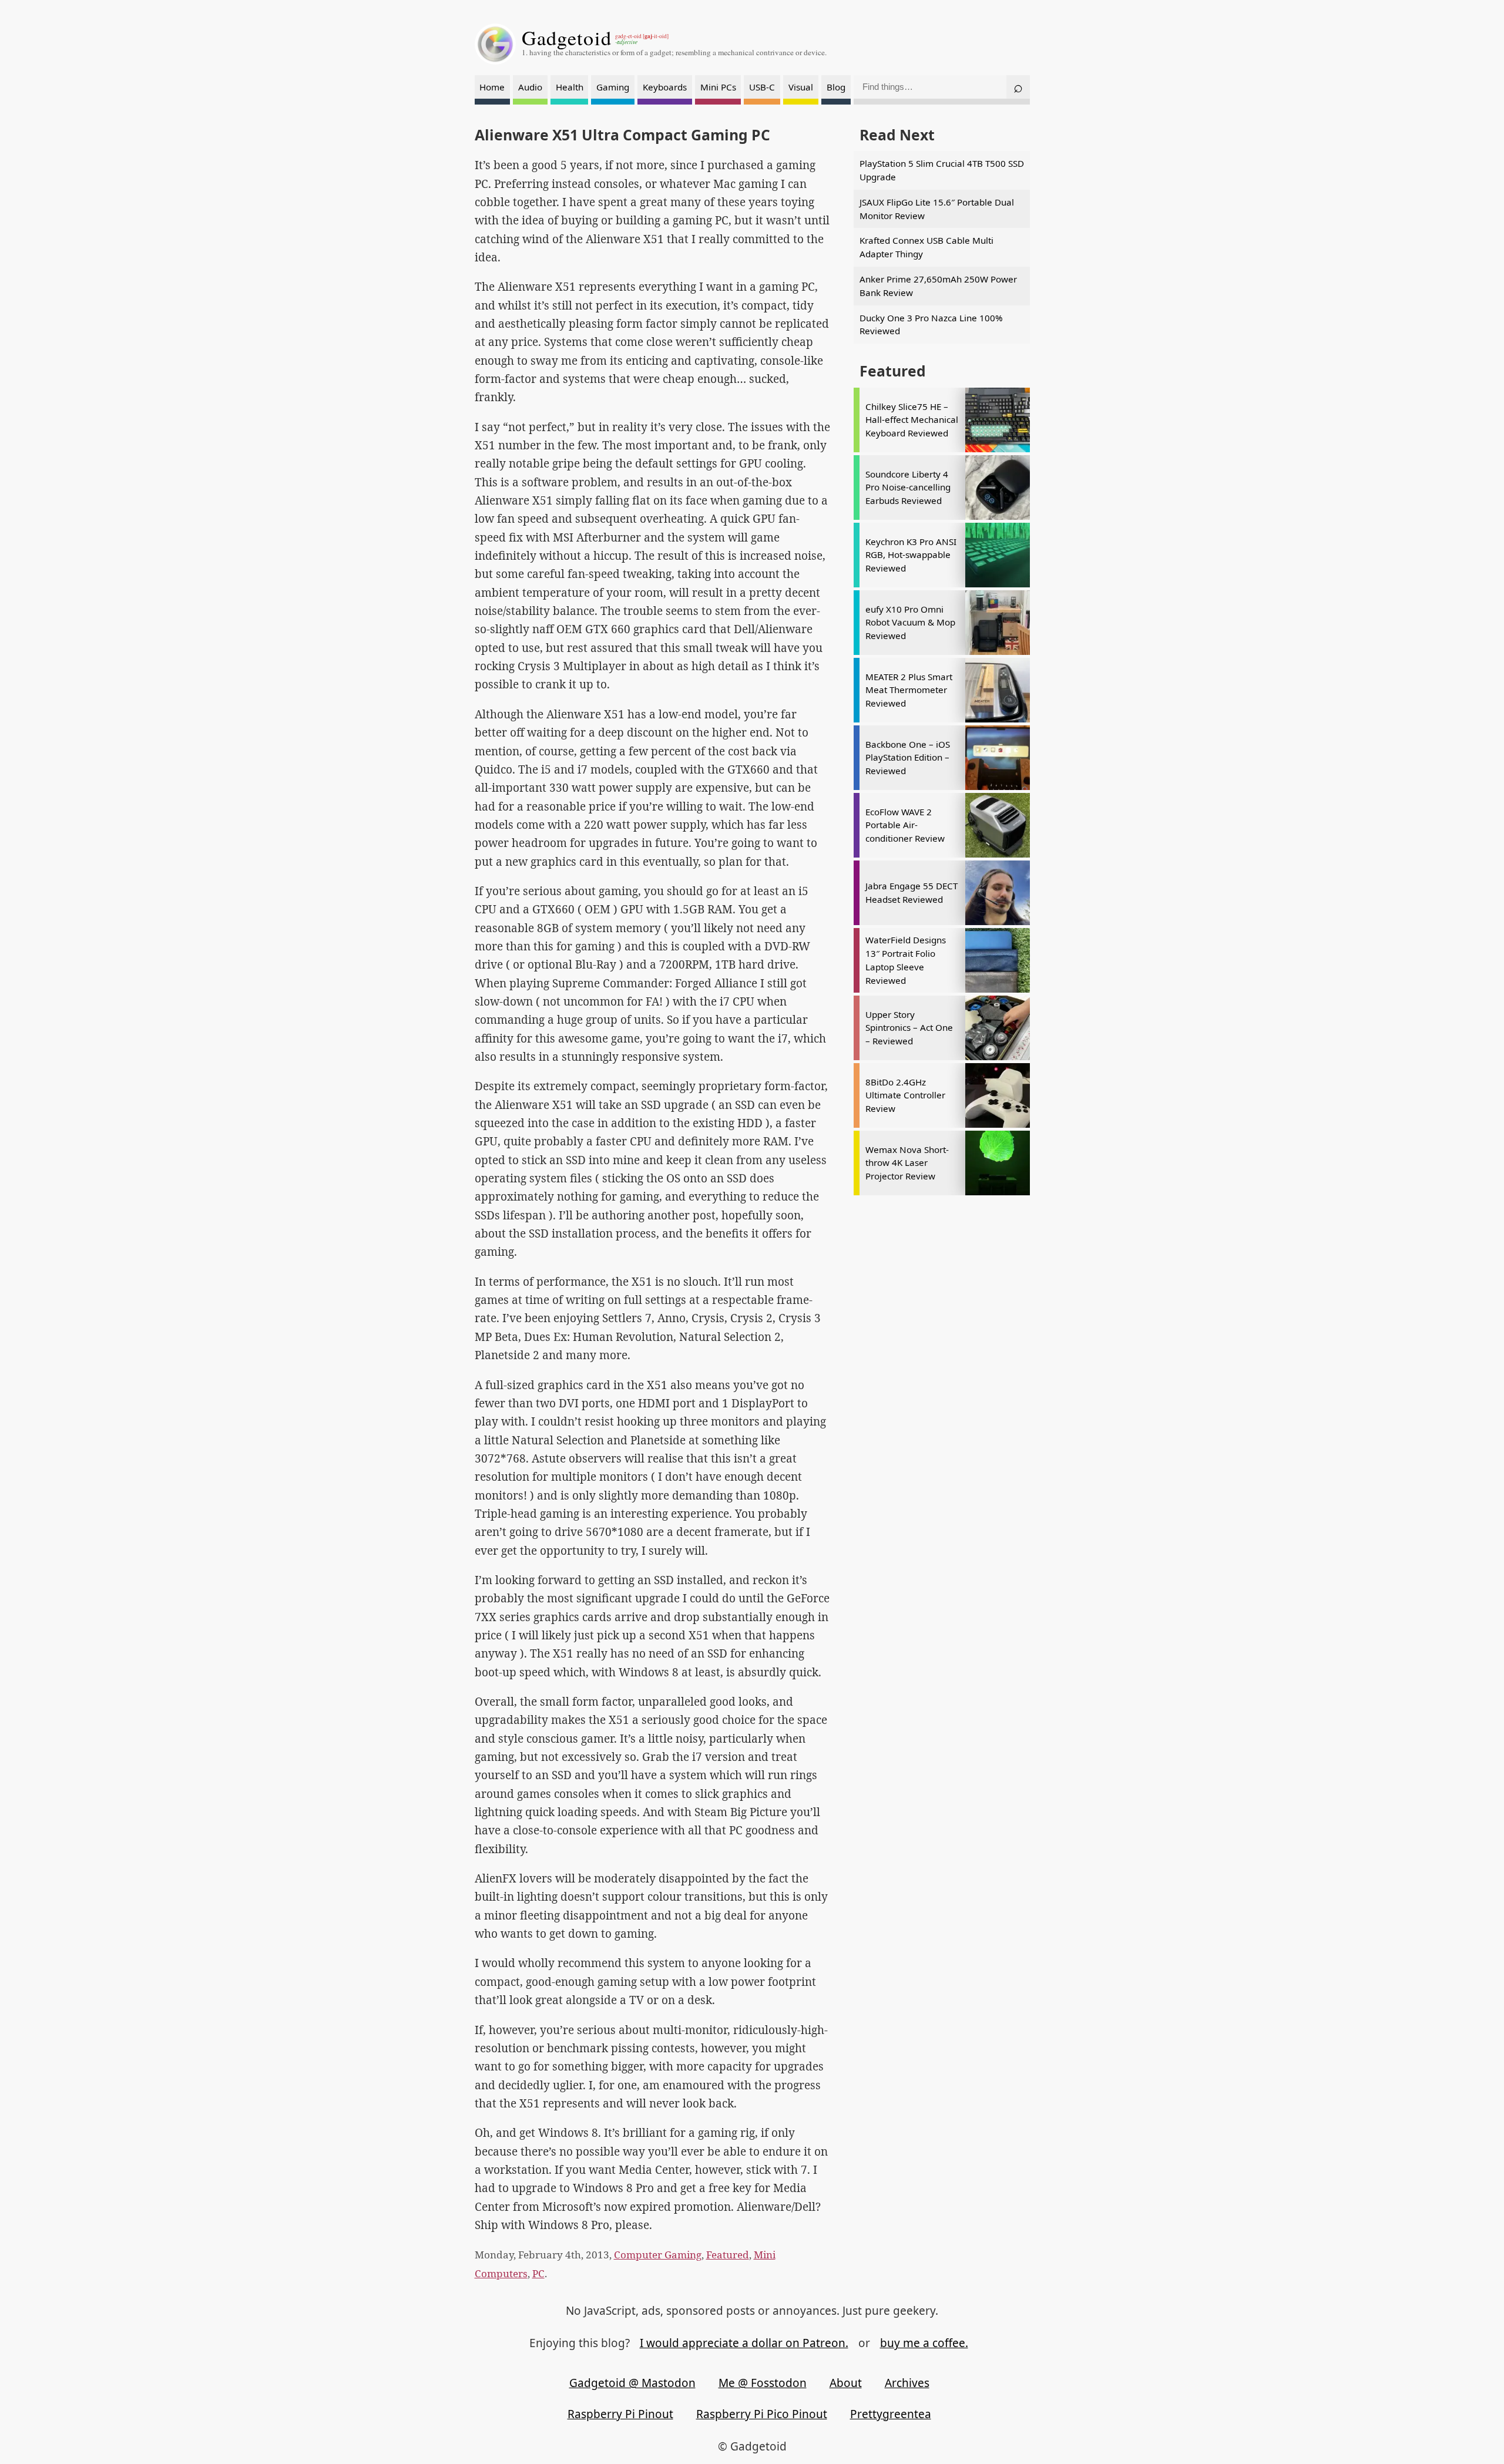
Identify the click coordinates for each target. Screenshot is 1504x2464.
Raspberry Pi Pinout (620, 2414)
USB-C (762, 87)
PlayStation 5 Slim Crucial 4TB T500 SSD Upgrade (942, 170)
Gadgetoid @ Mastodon (632, 2383)
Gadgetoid (567, 38)
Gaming (613, 87)
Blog (836, 87)
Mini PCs (718, 87)
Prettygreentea (891, 2414)
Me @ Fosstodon (763, 2383)
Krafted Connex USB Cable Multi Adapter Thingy (926, 247)
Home (492, 87)
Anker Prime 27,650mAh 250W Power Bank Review (938, 286)
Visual (801, 87)
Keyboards (665, 87)
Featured (728, 2255)
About (846, 2383)
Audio (530, 87)
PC (538, 2273)
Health (570, 87)
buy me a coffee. (924, 2343)
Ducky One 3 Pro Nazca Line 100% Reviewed (931, 325)
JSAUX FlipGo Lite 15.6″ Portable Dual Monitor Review (937, 209)
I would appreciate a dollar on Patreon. (744, 2343)
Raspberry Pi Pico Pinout (762, 2414)
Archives (907, 2383)
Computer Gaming (658, 2255)
